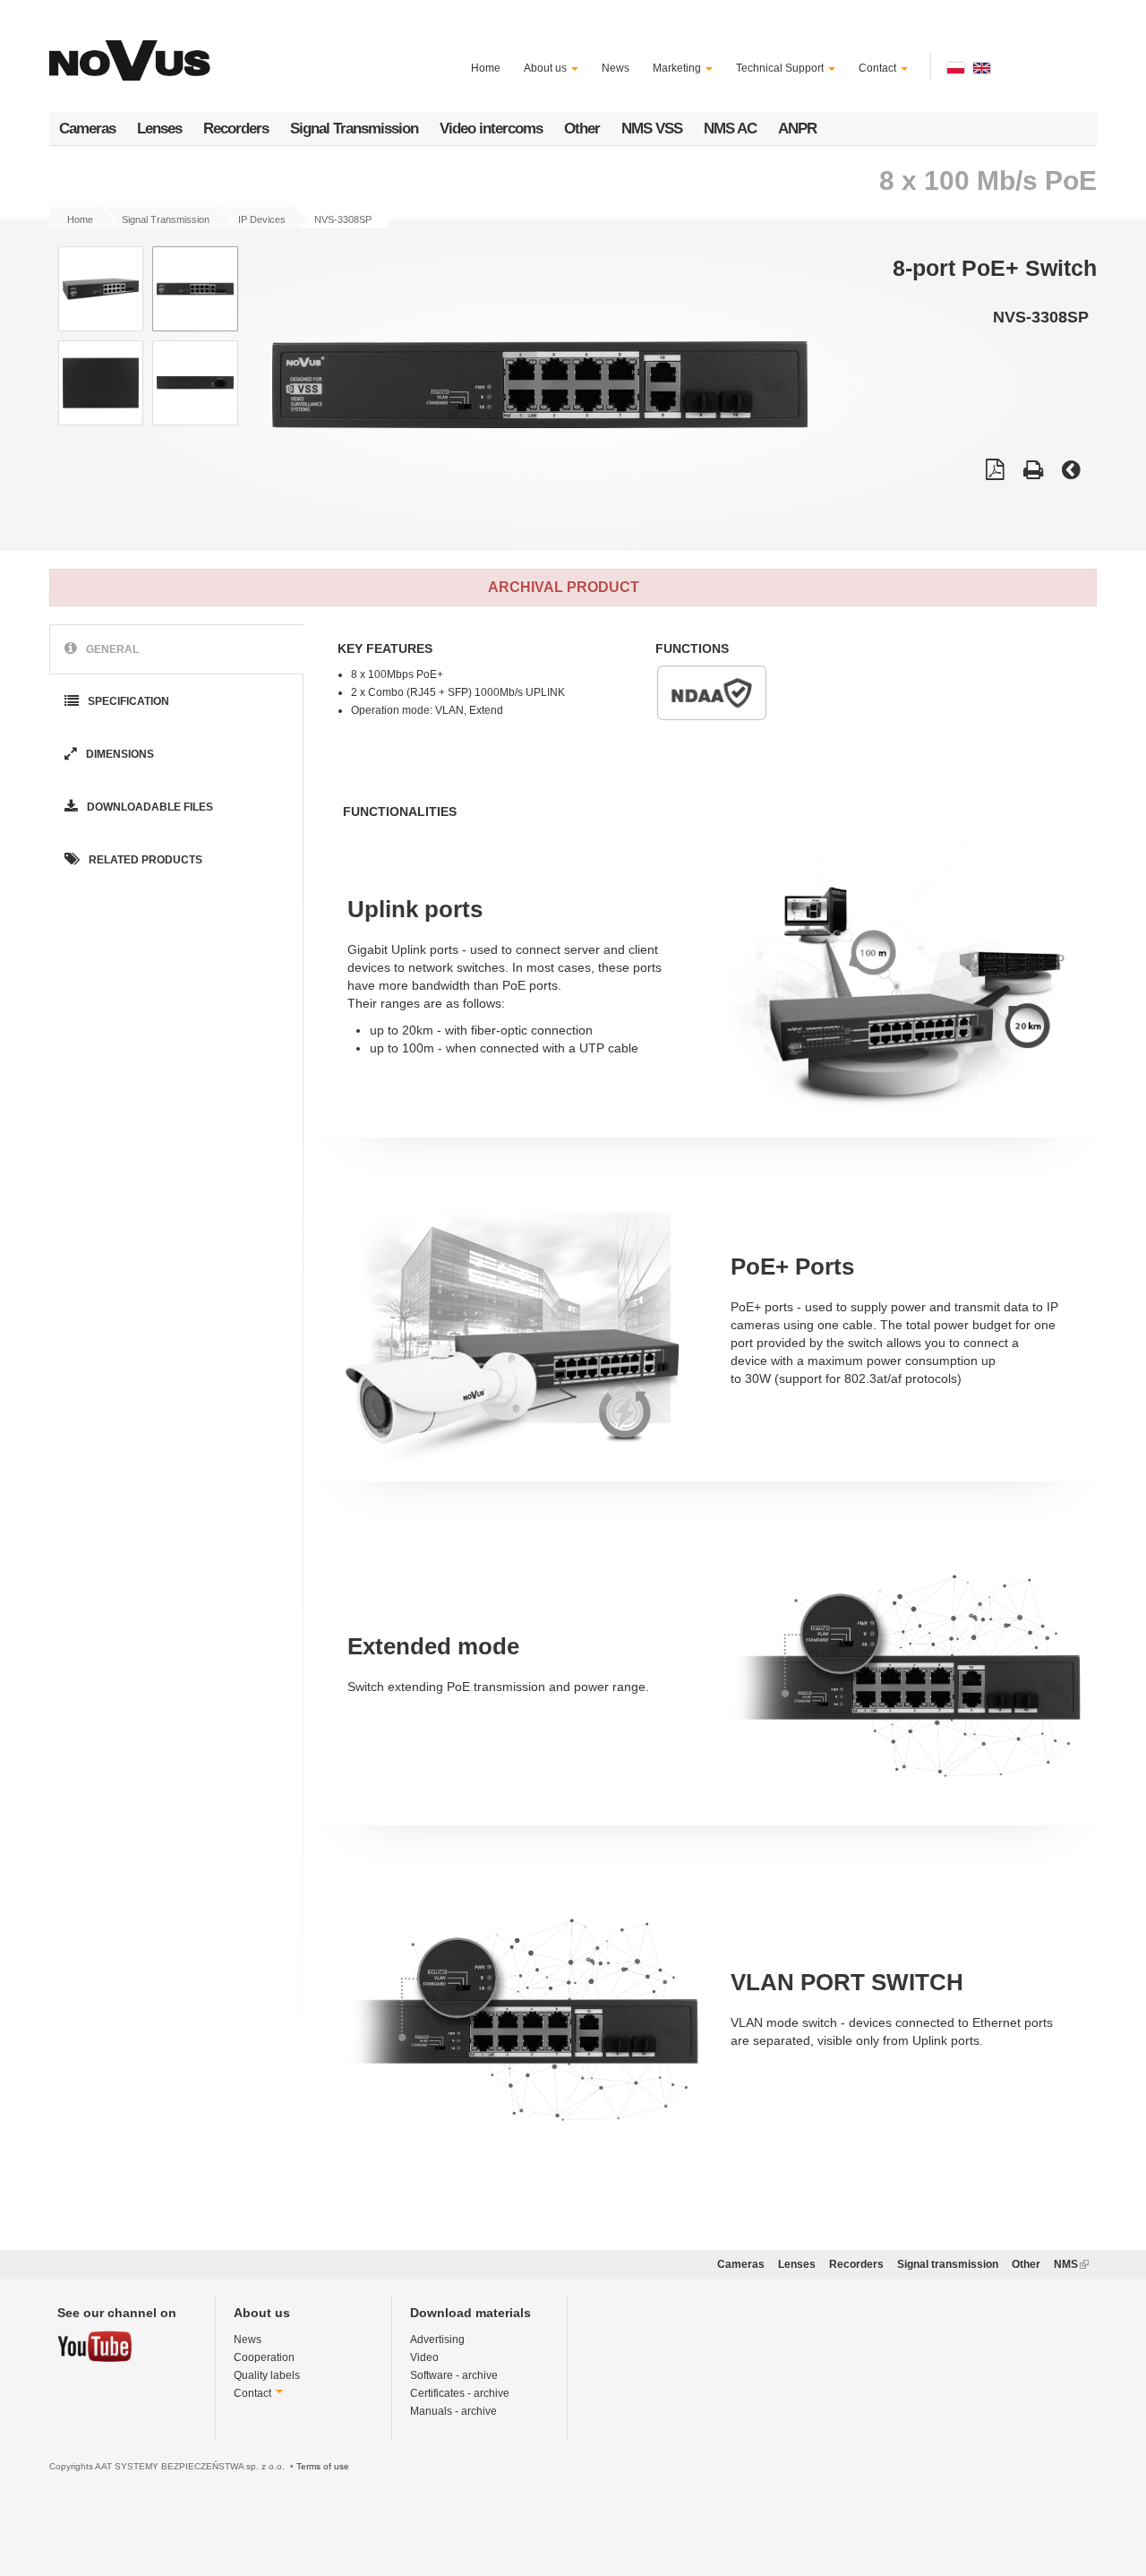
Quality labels (267, 2375)
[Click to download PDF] (995, 472)
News (616, 68)
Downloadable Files (149, 807)
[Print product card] (1033, 472)
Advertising (437, 2340)
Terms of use (323, 2466)
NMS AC (730, 129)
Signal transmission (948, 2264)
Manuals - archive (453, 2411)
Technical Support (781, 68)
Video (424, 2357)
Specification (127, 701)
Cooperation (264, 2357)
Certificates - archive (460, 2393)
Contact (879, 68)
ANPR (797, 129)
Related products (144, 860)
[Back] (1071, 472)
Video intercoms (491, 129)
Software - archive (454, 2375)
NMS (1071, 2264)
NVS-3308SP (343, 219)
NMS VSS (652, 129)
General (111, 648)
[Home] (133, 50)
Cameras (87, 129)
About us (547, 68)
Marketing (678, 68)
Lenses (159, 129)
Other (582, 129)
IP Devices (262, 219)
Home (486, 68)
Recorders (236, 129)
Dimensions (119, 754)
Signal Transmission (354, 129)
